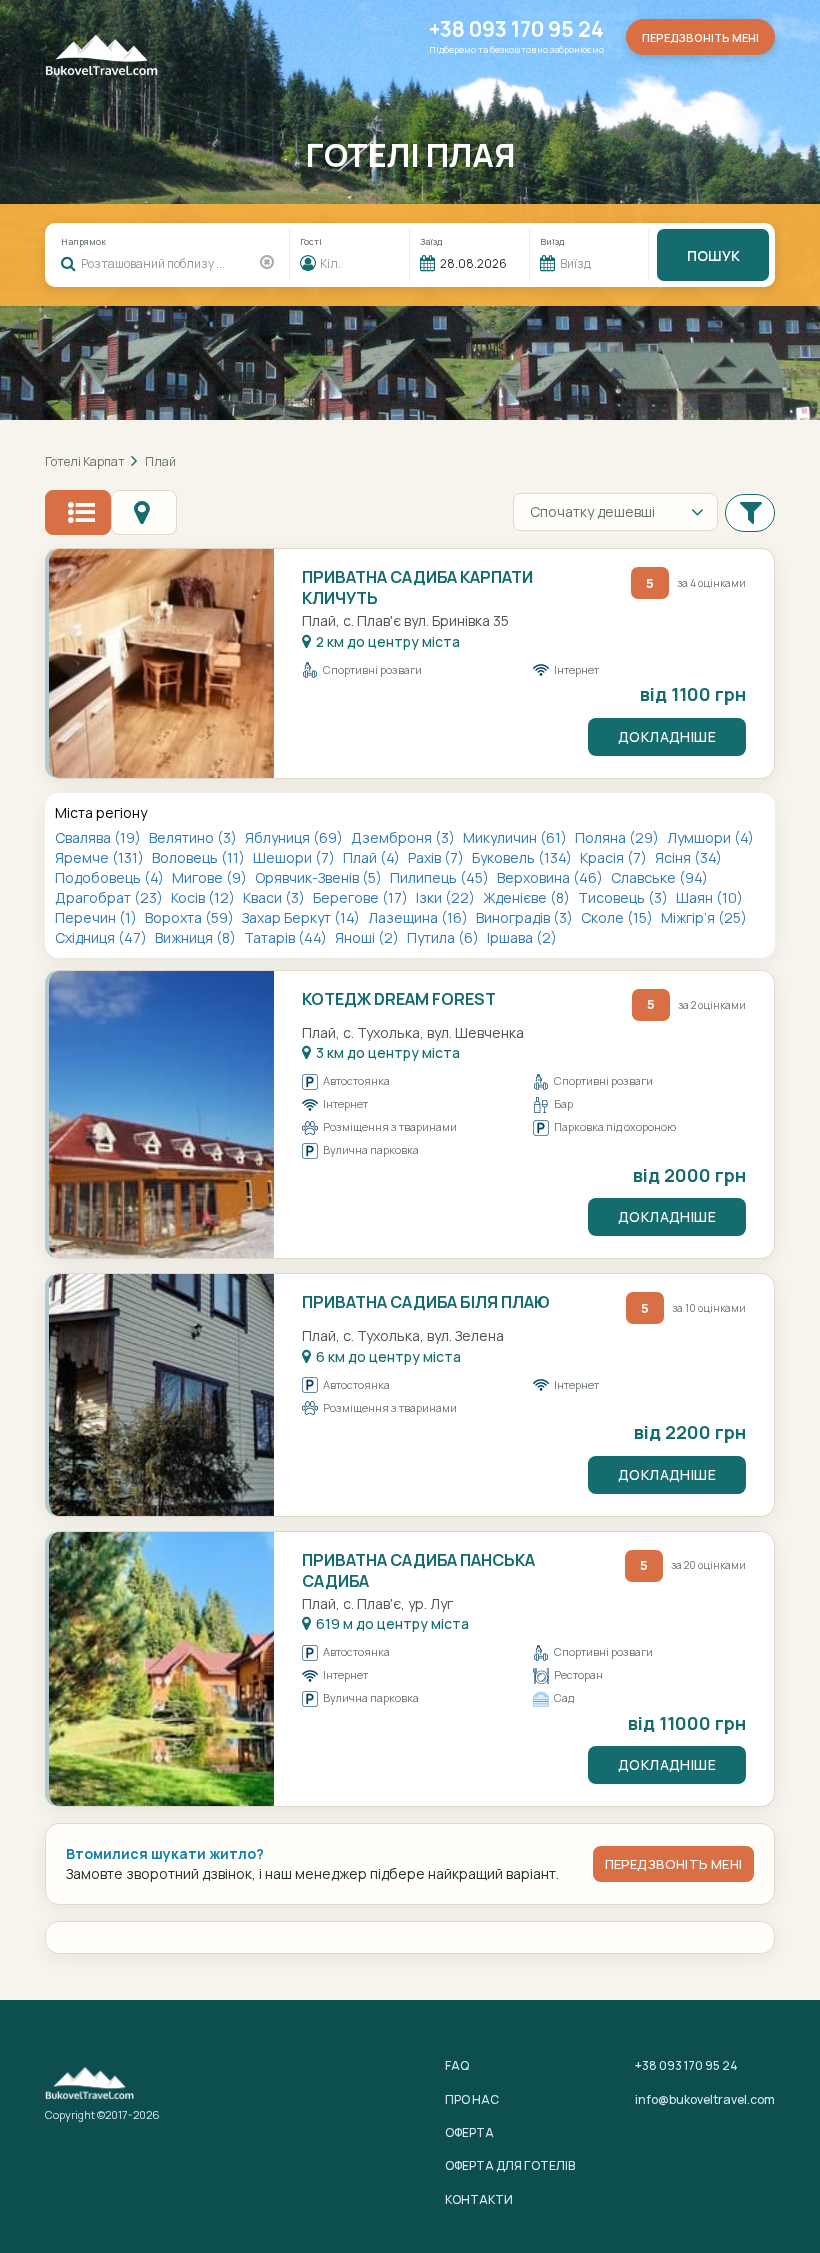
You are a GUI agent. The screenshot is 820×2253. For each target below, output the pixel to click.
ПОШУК (713, 255)
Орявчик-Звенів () (320, 877)
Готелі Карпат (85, 461)
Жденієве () (528, 897)
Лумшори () (710, 837)
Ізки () (447, 897)
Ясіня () (688, 857)
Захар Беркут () (302, 917)
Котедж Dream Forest (399, 999)
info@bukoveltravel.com (705, 2099)
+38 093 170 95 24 (516, 29)
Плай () (373, 857)
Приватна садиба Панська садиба (418, 1570)
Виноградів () (526, 917)
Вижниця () (197, 937)
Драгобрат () (110, 897)
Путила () (444, 937)
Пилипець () (441, 877)
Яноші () (368, 937)
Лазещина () (419, 917)
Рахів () (437, 857)
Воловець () (200, 857)
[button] (750, 512)
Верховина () (551, 877)
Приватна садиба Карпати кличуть (417, 587)
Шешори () (295, 857)
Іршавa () (522, 937)
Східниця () (102, 937)
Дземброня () (404, 837)
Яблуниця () (295, 837)
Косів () (204, 897)
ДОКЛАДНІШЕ (667, 736)
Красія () (615, 857)
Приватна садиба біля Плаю (426, 1302)
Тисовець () (624, 897)
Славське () (659, 877)
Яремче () (101, 857)
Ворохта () (191, 917)
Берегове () (362, 897)
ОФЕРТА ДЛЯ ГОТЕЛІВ (510, 2165)
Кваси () (275, 897)
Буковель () (523, 857)
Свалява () (99, 837)
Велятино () (194, 837)
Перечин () (97, 917)
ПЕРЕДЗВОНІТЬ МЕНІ (673, 1864)
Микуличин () (516, 837)
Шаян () (709, 897)
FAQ (457, 2065)
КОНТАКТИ (479, 2199)
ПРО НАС (472, 2099)
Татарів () (287, 937)
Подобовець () (111, 877)
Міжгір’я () (704, 917)
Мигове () (211, 877)
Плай (160, 461)
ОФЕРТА (469, 2132)
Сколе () (618, 917)
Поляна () (618, 837)
